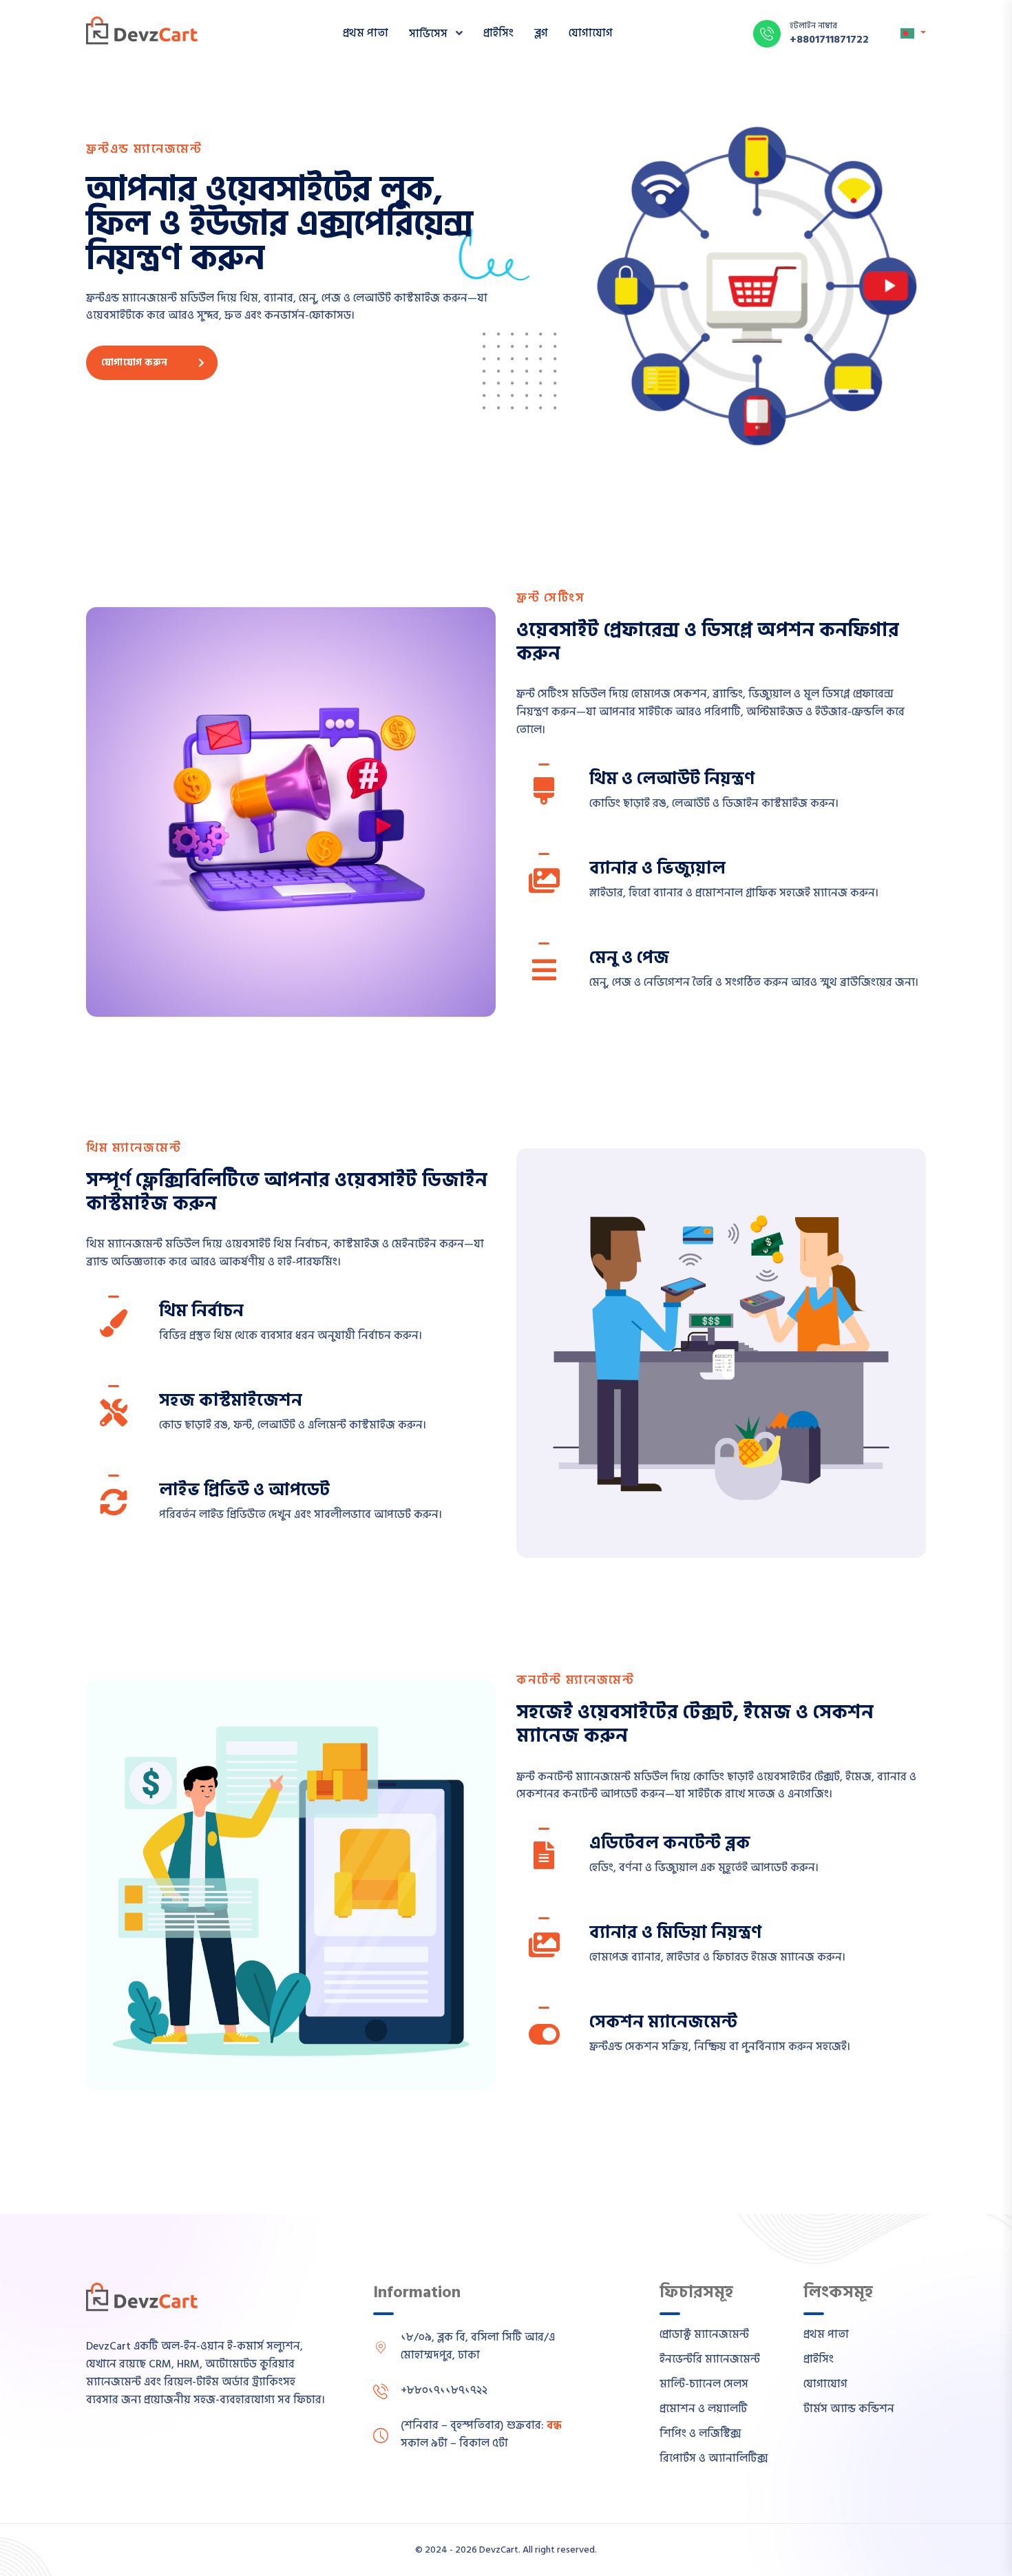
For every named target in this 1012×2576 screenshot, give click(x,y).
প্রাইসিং (498, 33)
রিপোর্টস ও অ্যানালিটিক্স (714, 2458)
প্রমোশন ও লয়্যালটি (704, 2409)
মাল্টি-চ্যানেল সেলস (704, 2384)
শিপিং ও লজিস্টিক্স (700, 2434)
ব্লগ (541, 33)
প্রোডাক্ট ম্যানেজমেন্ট (704, 2334)
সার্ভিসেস (430, 34)
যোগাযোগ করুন (134, 362)
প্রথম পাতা (366, 33)
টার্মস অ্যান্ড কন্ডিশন (849, 2409)
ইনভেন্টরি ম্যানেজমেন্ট (710, 2359)
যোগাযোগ (591, 33)
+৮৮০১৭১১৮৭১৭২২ (444, 2390)
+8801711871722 (829, 39)
